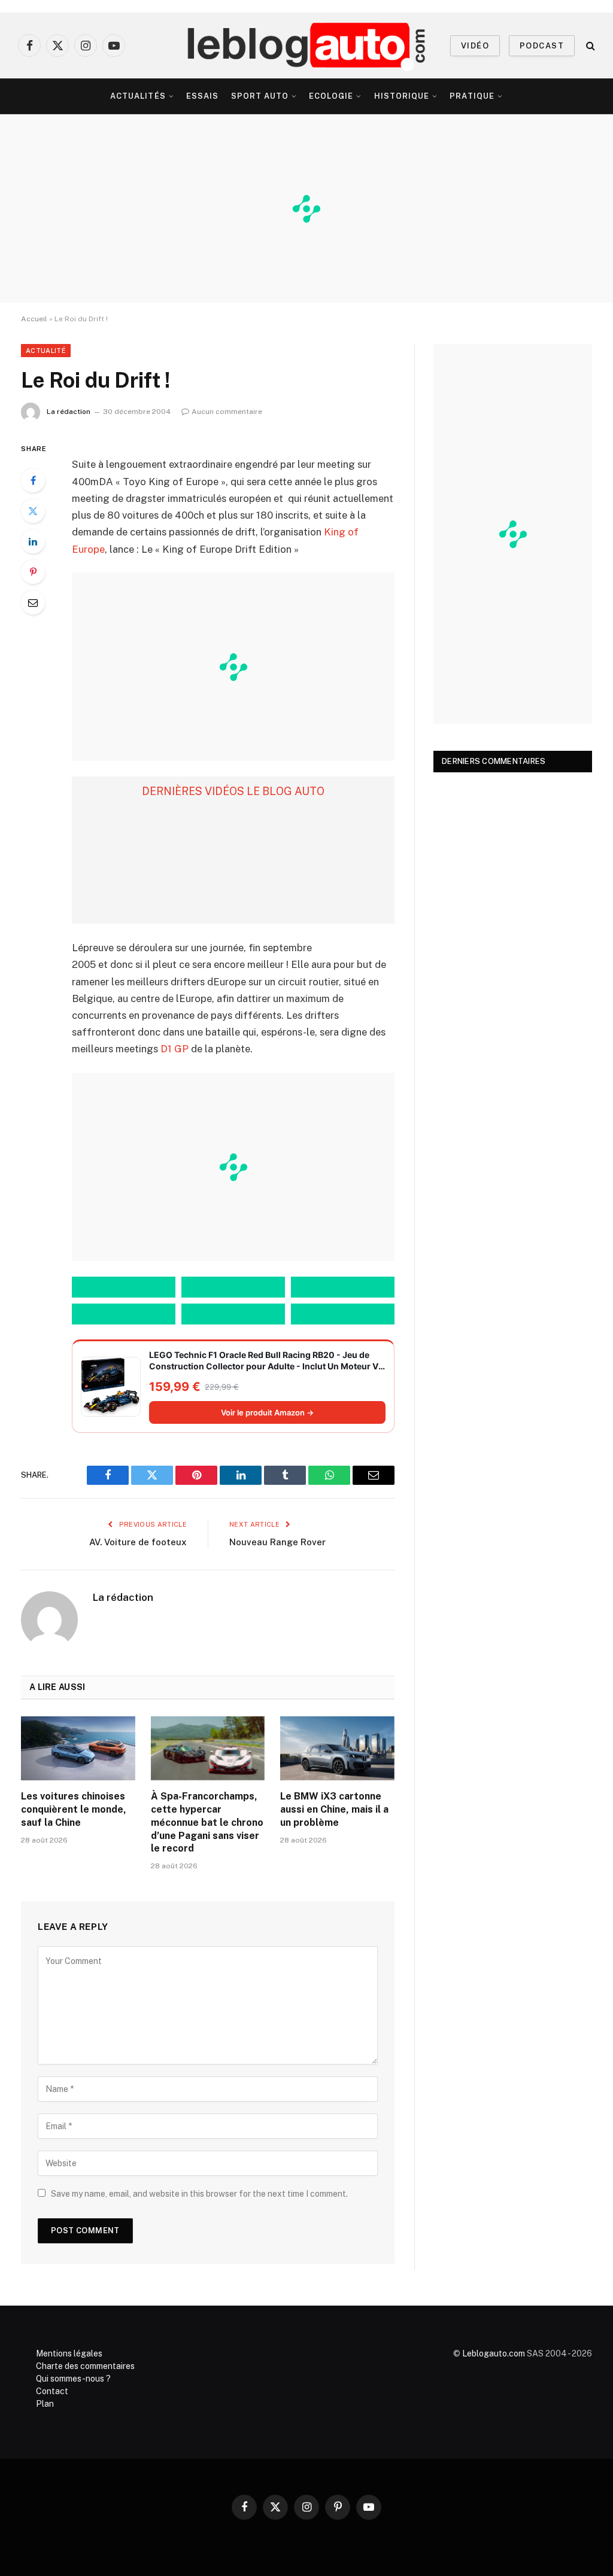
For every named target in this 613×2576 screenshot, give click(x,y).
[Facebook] (33, 480)
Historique (402, 96)
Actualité (46, 351)
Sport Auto (260, 96)
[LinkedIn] (33, 541)
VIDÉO (475, 46)
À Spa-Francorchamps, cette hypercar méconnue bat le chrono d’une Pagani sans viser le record (207, 1822)
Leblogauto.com (494, 2353)
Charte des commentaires (85, 2366)
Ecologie (331, 96)
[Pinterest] (33, 572)
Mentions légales (69, 2353)
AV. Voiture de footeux (138, 1542)
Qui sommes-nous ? (73, 2379)
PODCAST (542, 46)
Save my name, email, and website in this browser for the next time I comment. (199, 2194)
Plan (45, 2404)
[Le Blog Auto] (307, 45)
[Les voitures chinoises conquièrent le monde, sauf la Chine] (78, 1748)
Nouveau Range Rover (277, 1542)
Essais (202, 96)
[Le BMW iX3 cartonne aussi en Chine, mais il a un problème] (337, 1748)
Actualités (138, 96)
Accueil (34, 319)
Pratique (472, 96)
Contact (52, 2391)
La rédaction (69, 412)
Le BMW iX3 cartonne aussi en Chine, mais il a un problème (334, 1809)
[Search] (589, 46)
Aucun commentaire (227, 412)
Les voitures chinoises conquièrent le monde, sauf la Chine (74, 1809)
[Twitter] (33, 511)
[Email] (33, 602)
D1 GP (175, 1049)
